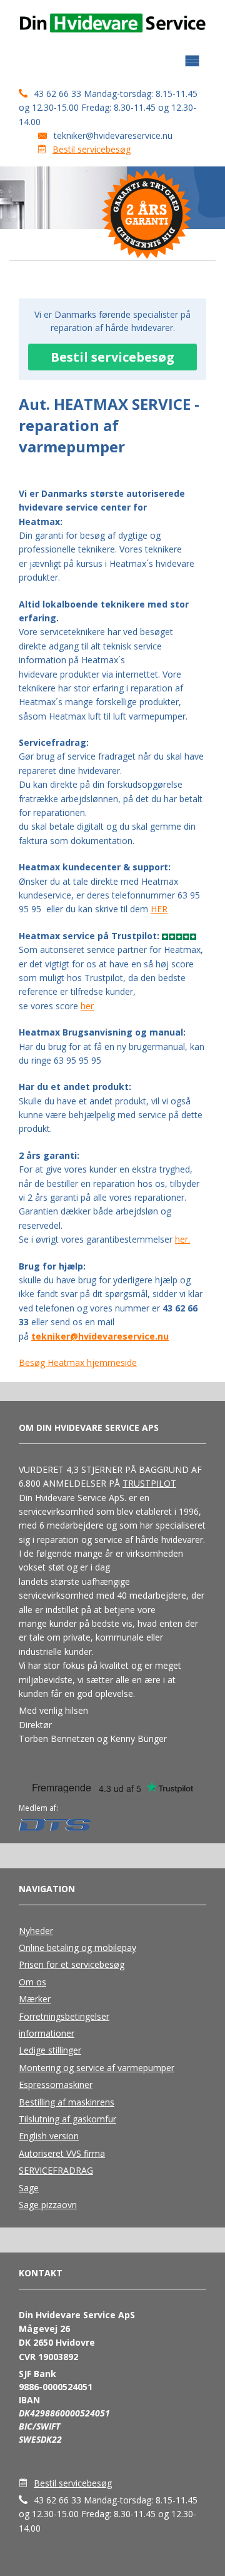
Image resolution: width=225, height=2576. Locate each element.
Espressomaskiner (56, 2085)
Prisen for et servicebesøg (72, 1964)
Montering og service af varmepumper (97, 2068)
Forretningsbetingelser (64, 2016)
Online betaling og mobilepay (77, 1947)
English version (49, 2136)
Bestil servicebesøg (92, 149)
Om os (32, 1982)
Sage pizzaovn (48, 2205)
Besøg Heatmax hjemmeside (78, 1362)
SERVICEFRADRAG (56, 2170)
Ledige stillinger (50, 2050)
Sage (29, 2188)
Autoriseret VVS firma (62, 2153)
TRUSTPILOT (149, 1483)
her (87, 1006)
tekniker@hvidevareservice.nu (113, 135)
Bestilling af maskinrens (67, 2102)
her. (182, 1239)
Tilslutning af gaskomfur (67, 2119)
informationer (47, 2033)
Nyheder (36, 1931)
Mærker (35, 1999)
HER (159, 909)
